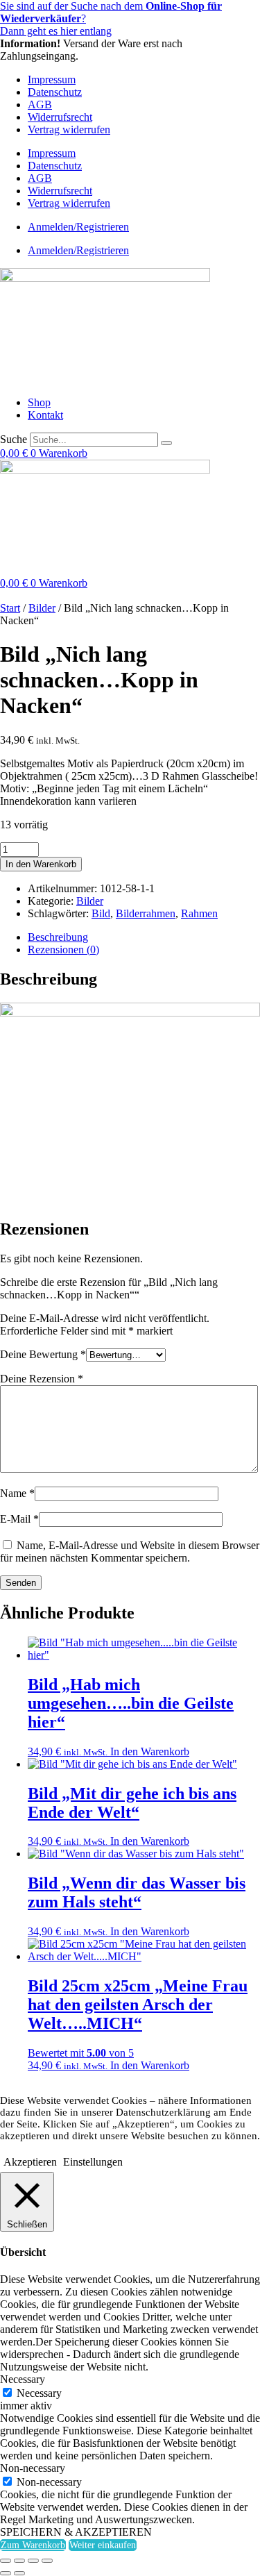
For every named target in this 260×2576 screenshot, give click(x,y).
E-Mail (19, 1519)
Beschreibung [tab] (58, 937)
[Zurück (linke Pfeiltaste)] (6, 2573)
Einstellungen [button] (93, 2162)
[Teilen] (33, 2561)
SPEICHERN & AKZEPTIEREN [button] (76, 2532)
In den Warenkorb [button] (150, 1751)
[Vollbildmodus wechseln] (19, 2561)
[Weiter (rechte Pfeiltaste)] (19, 2573)
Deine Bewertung (43, 1354)
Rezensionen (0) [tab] (63, 950)
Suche (14, 439)
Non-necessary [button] (33, 2468)
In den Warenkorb (41, 864)
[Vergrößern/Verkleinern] (6, 2561)
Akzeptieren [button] (30, 2162)
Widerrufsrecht (60, 117)
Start (10, 608)
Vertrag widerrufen (69, 129)
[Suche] (166, 443)
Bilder (42, 608)
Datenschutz (55, 92)
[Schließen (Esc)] (47, 2561)
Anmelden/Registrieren (78, 227)
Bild (101, 913)
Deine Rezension (42, 1379)
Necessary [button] (23, 2379)
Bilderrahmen (146, 913)
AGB (40, 104)
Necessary (39, 2393)
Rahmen (199, 913)
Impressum (52, 80)
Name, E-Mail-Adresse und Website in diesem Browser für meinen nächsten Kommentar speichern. (130, 1552)
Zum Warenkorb (33, 2545)
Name (17, 1493)
